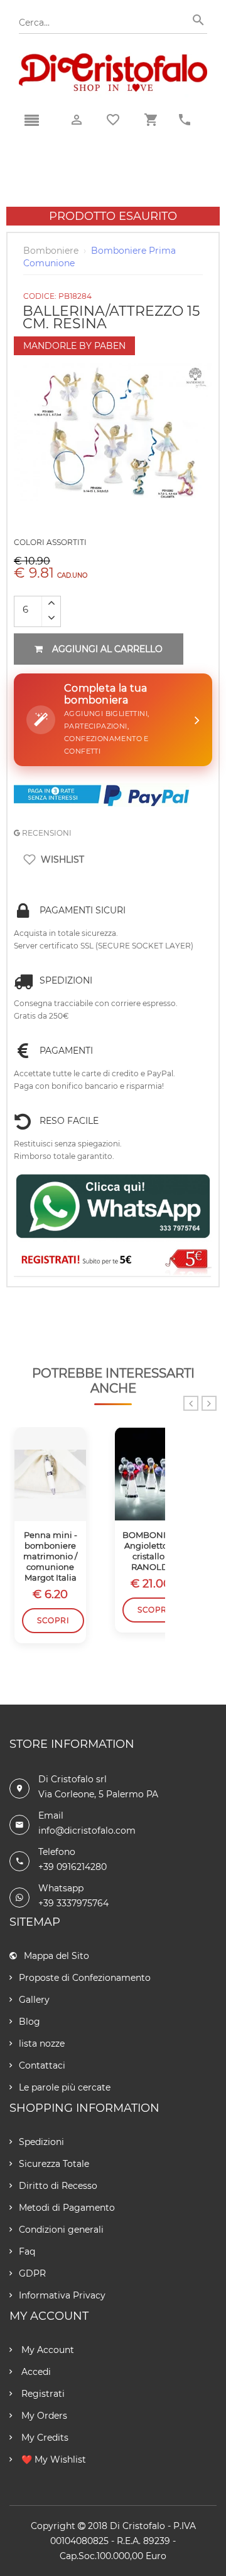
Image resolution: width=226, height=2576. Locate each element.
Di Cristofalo (137, 2526)
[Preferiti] (113, 120)
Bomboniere (51, 251)
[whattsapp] (113, 1207)
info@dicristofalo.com (87, 1831)
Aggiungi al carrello (107, 649)
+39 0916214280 (73, 1867)
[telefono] (185, 120)
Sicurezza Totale (54, 2164)
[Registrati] (113, 1261)
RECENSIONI (46, 833)
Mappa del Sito (56, 1956)
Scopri (53, 1620)
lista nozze (42, 2044)
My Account (46, 2350)
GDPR (32, 2273)
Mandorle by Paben (74, 346)
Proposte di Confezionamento (85, 1978)
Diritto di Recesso (58, 2186)
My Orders (43, 2416)
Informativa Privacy (62, 2295)
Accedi (35, 2372)
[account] (77, 120)
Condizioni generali (61, 2230)
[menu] (31, 121)
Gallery (34, 2000)
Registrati (42, 2394)
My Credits (44, 2438)
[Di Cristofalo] (113, 59)
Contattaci (42, 2065)
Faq (27, 2251)
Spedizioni (41, 2142)
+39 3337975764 (73, 1903)
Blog (30, 2022)
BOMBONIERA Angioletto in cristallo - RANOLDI (151, 1551)
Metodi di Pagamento (67, 2208)
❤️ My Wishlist (52, 2459)
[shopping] (151, 120)
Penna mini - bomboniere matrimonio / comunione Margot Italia (50, 1556)
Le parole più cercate (65, 2087)
